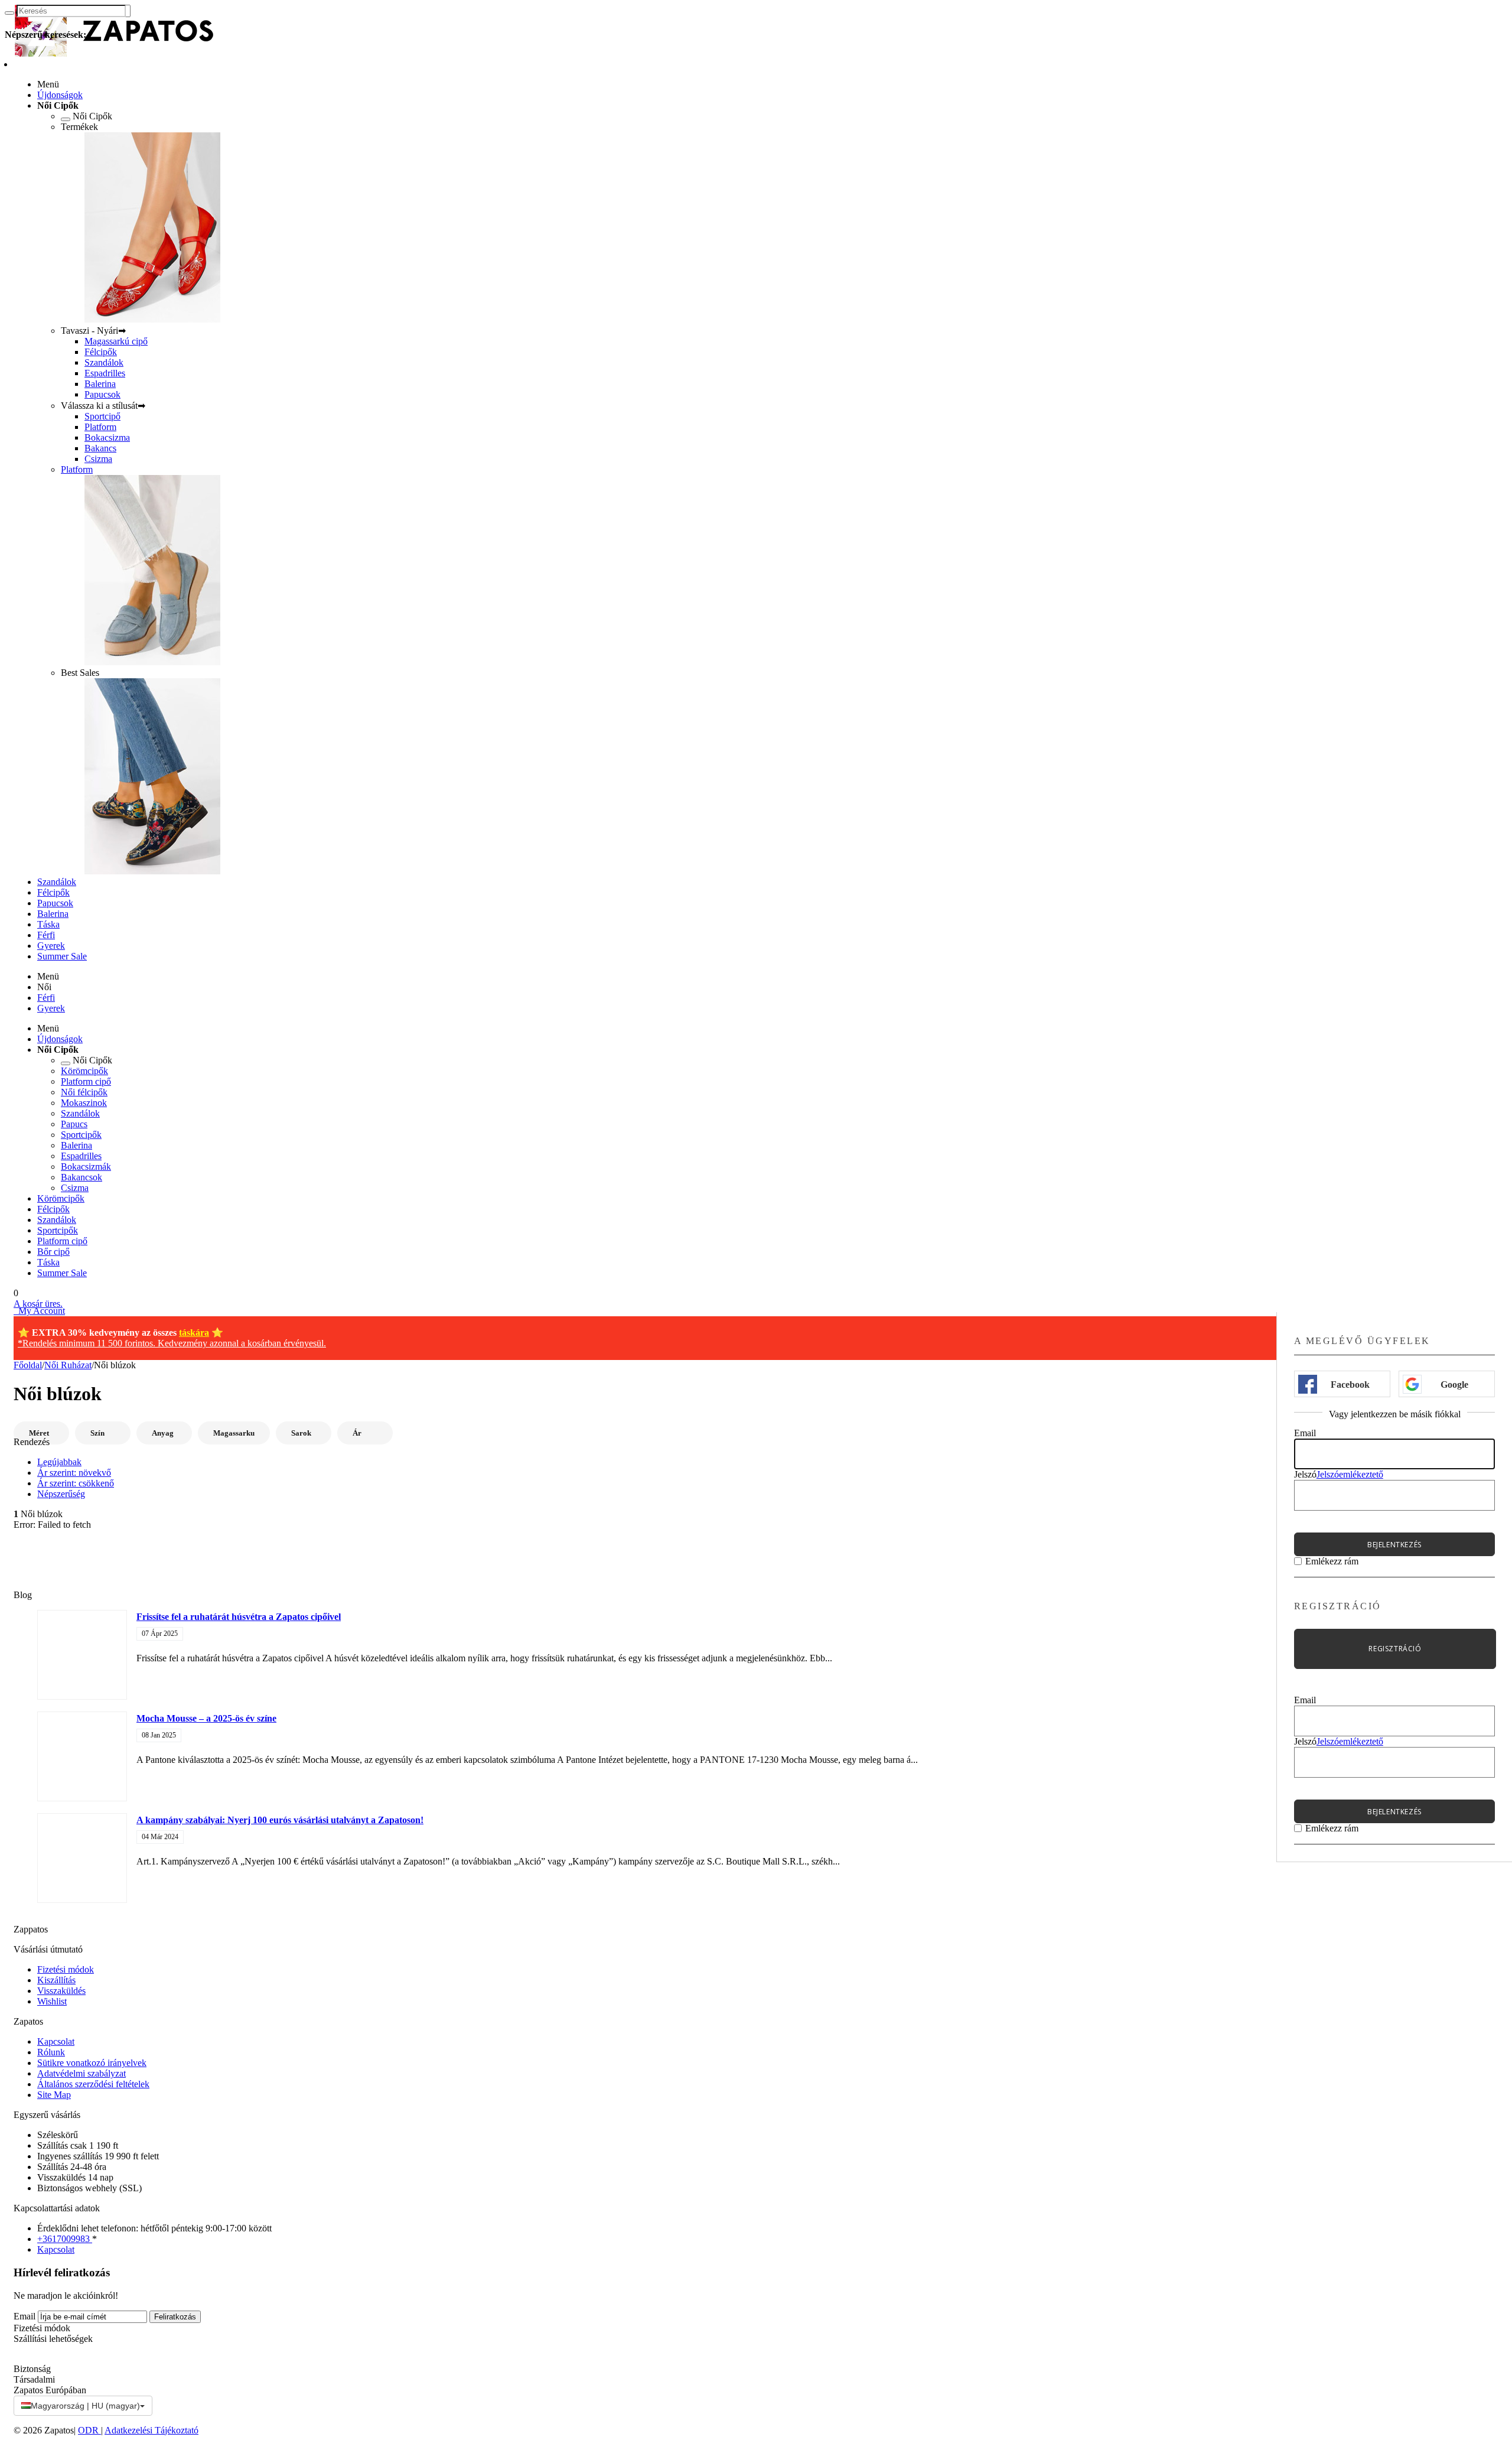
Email (1305, 1433)
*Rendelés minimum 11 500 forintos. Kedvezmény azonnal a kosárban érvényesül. (172, 1343)
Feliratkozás (175, 2317)
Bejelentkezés (1394, 1545)
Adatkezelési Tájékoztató (151, 2430)
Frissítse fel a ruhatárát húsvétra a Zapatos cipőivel (239, 1617)
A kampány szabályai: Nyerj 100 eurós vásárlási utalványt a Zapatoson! (280, 1820)
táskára (194, 1333)
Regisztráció (1395, 1649)
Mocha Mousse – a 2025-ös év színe (206, 1718)
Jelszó (1305, 1474)
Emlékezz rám (1332, 1561)
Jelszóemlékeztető (1350, 1474)
